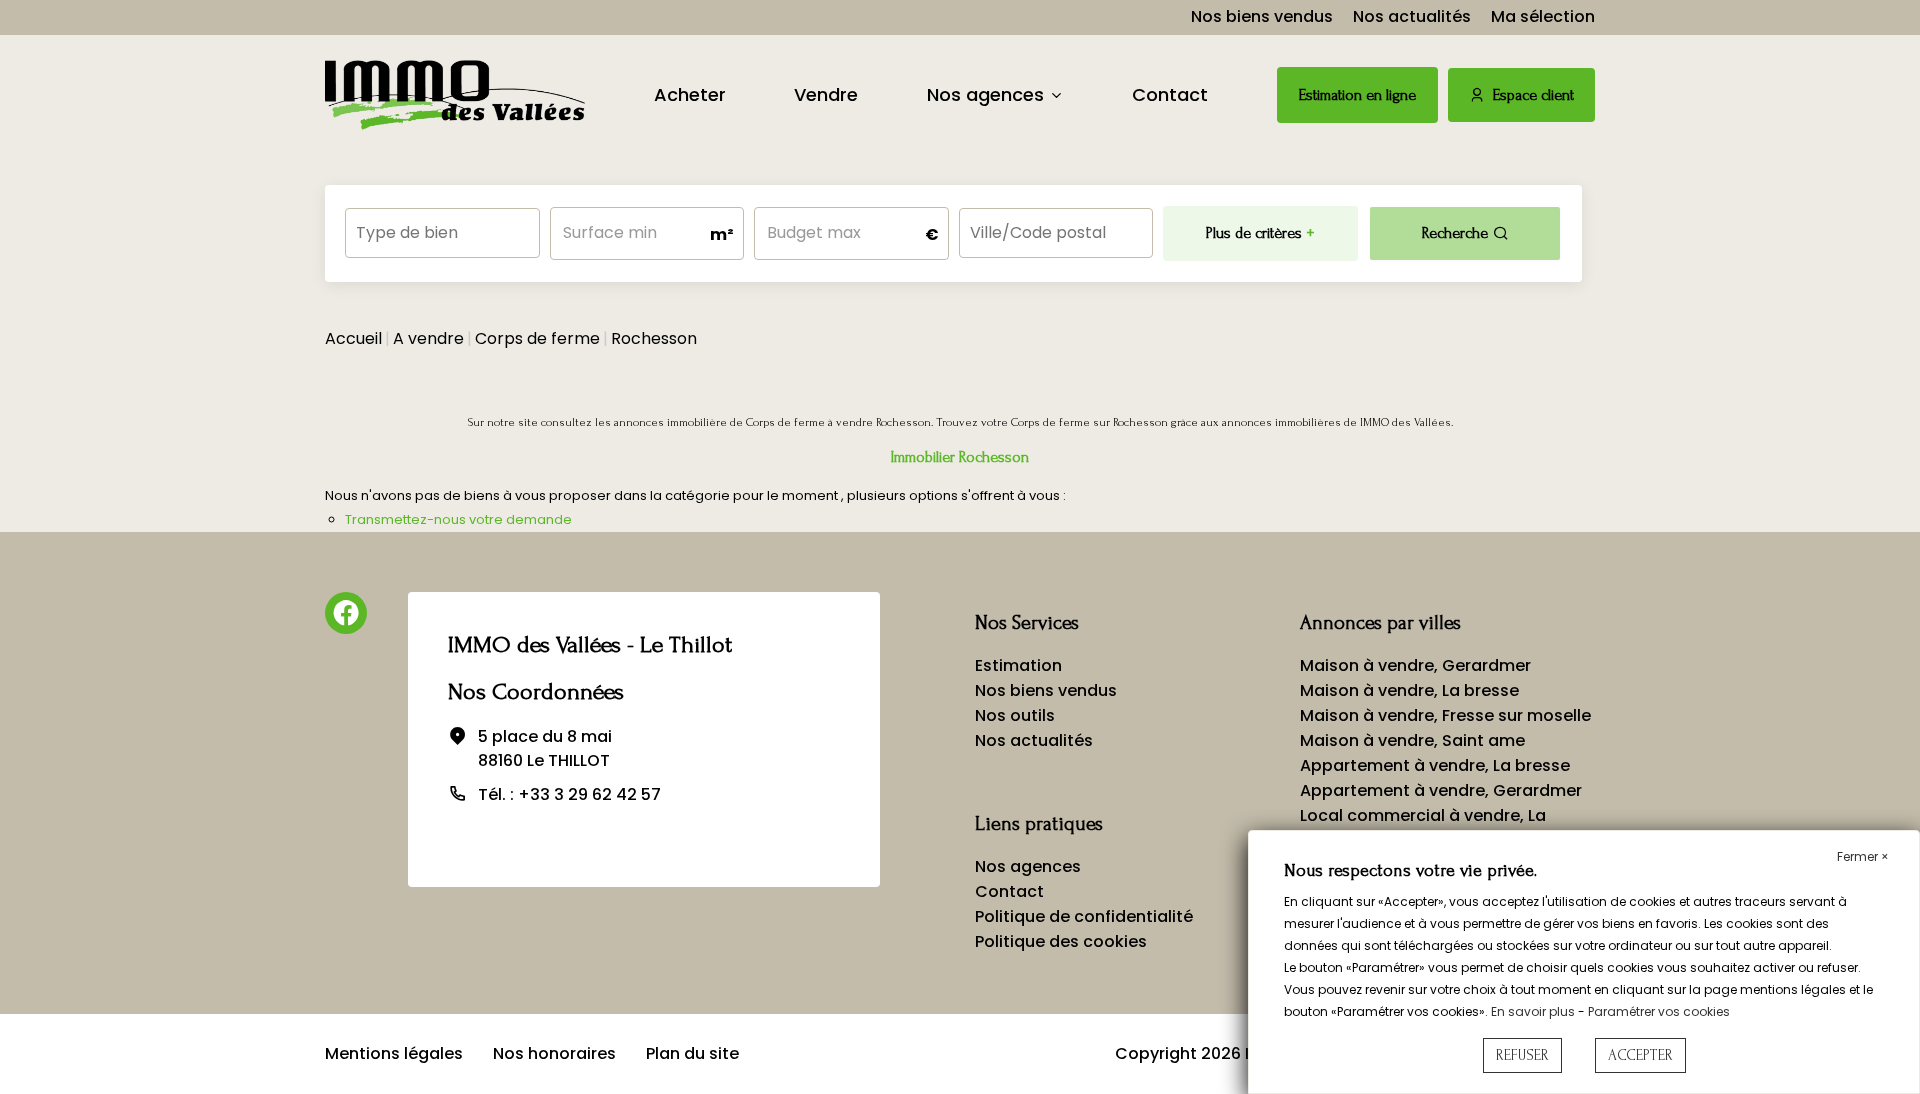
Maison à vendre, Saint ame (1412, 740)
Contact (1170, 94)
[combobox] (442, 233)
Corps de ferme (537, 338)
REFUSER (1522, 1055)
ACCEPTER (1640, 1055)
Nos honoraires (554, 1053)
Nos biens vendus (1262, 16)
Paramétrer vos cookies (1659, 1011)
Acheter (690, 94)
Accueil (353, 338)
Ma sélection (1543, 16)
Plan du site (692, 1053)
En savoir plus (1534, 1011)
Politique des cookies (1061, 941)
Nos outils (1015, 715)
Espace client (1533, 95)
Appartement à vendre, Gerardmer (1441, 790)
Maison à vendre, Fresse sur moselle (1445, 715)
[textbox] (442, 226)
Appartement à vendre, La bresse (1435, 765)
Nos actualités (1412, 16)
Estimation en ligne (1357, 95)
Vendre (826, 94)
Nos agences (985, 94)
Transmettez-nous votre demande (458, 519)
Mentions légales (394, 1053)
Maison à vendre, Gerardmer (1415, 665)
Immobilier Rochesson (960, 457)
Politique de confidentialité (1084, 916)
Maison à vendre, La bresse (1409, 690)
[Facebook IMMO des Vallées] (346, 613)
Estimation (1018, 665)
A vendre (428, 338)
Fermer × (1863, 856)
